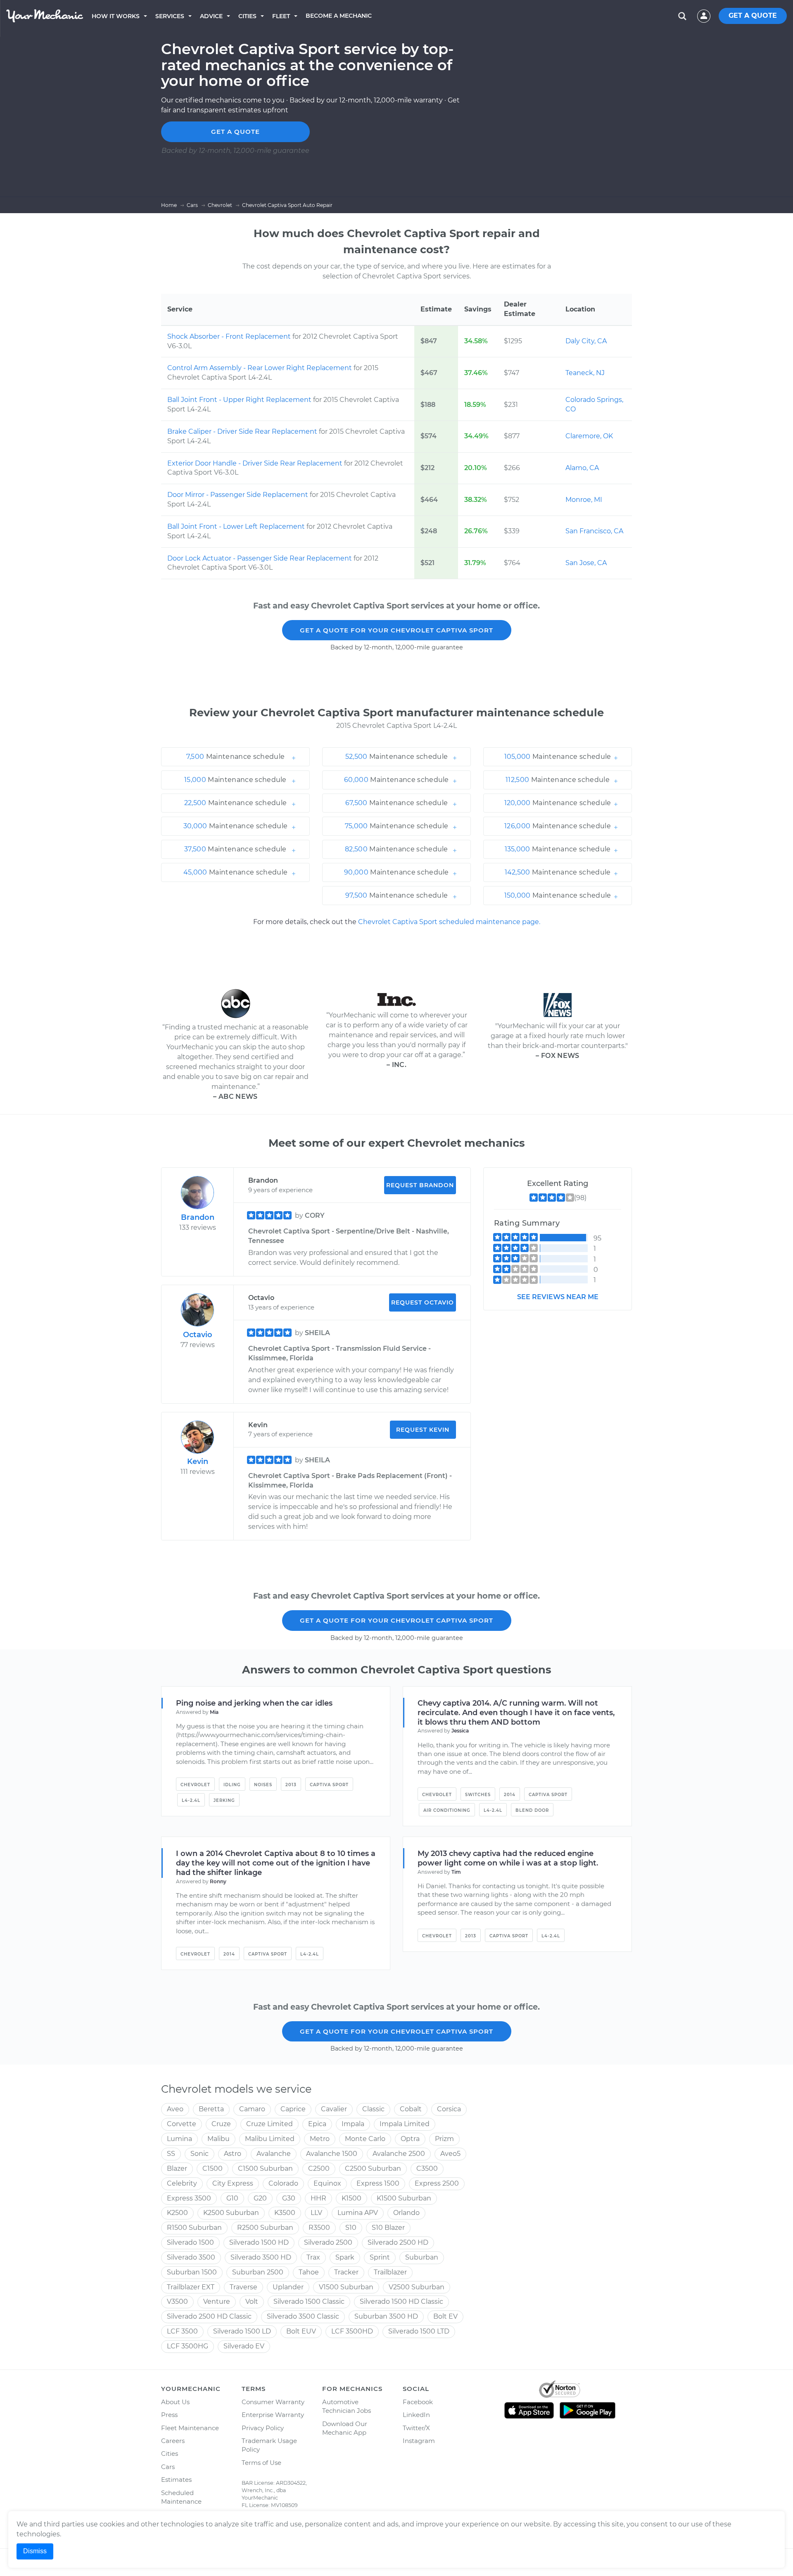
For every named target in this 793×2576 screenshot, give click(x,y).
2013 (291, 1785)
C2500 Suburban (373, 2168)
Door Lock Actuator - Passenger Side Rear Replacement (260, 558)
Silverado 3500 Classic (303, 2316)
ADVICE (211, 16)
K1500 (351, 2198)
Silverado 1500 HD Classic (401, 2302)
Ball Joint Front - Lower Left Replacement (237, 526)
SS (171, 2154)
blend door (532, 1810)
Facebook (418, 2402)
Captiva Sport (329, 1785)
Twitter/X (416, 2428)
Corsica (449, 2109)
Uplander (288, 2287)
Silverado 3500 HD (261, 2257)
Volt (252, 2302)
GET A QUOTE (753, 15)
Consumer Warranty (273, 2402)
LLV (316, 2213)
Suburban (422, 2257)
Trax (313, 2257)
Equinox (327, 2183)
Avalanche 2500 (399, 2154)
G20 (260, 2198)
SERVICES (170, 16)
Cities (247, 16)
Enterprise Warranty (273, 2415)
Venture (217, 2302)
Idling (232, 1785)
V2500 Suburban (417, 2287)
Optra (410, 2139)
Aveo (175, 2109)
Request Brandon (420, 1185)
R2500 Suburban (265, 2228)
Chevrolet (195, 1785)
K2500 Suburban (231, 2213)
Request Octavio (423, 1302)
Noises (263, 1785)
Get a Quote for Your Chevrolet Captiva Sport (396, 630)
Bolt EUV (301, 2331)
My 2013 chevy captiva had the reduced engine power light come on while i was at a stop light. (508, 1858)
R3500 (319, 2228)
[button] (235, 757)
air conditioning (447, 1810)
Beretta (211, 2109)
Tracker (346, 2272)
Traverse (243, 2287)
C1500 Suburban (265, 2168)
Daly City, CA (586, 341)
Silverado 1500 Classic (309, 2302)
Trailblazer (390, 2272)
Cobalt (411, 2109)
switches (478, 1795)
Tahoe (309, 2272)
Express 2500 (437, 2183)
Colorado (283, 2183)
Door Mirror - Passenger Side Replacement (239, 495)
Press (169, 2415)
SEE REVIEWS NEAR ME (558, 1297)
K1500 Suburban (404, 2198)
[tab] (235, 757)
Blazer (177, 2168)
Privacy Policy (263, 2428)
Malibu (218, 2139)
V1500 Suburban (346, 2287)
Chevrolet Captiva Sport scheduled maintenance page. (449, 922)
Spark (345, 2257)
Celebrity (182, 2183)
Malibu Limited (270, 2139)
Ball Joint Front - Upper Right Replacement (240, 400)
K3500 (285, 2213)
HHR (318, 2198)
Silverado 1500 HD (259, 2242)
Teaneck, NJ (585, 373)
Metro (320, 2139)
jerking (224, 1800)
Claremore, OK (589, 436)
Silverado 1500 (190, 2242)
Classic (373, 2109)
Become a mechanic (339, 16)
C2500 (319, 2168)
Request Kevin (423, 1430)
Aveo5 (450, 2154)
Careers (173, 2441)
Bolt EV (445, 2316)
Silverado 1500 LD (242, 2331)
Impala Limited (405, 2124)
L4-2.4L (191, 1800)
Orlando (406, 2213)
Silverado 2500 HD (398, 2242)
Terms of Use (261, 2463)
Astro (233, 2154)
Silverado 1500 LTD (419, 2331)
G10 (232, 2198)
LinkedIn (416, 2415)
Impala (353, 2124)
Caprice (293, 2109)
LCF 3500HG (188, 2346)
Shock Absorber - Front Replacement (230, 336)
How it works (116, 16)
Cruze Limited (269, 2124)
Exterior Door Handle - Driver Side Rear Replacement (256, 463)
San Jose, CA (586, 563)
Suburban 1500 (192, 2272)
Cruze (221, 2124)
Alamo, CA (582, 468)
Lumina (179, 2139)
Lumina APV (358, 2213)
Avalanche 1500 (332, 2154)
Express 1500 (378, 2183)
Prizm (444, 2139)
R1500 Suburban (194, 2228)
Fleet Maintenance (190, 2428)
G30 (289, 2198)
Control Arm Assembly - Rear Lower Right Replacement (260, 368)
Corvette (182, 2124)
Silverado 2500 (328, 2242)
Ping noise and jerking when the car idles (254, 1703)
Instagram (419, 2441)
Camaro (252, 2109)
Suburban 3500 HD (386, 2316)
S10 (351, 2228)
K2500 (177, 2213)
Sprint (380, 2257)
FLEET (281, 16)
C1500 (212, 2168)
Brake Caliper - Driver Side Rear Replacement (243, 431)
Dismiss (35, 2551)
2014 (510, 1795)
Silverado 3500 (191, 2257)
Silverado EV (244, 2346)
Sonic (199, 2154)
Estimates (176, 2480)
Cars (168, 2467)
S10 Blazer (388, 2228)
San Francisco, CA (594, 531)
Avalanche (274, 2154)
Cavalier (334, 2109)
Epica (317, 2124)
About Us (175, 2402)
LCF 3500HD (352, 2331)
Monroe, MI (584, 500)
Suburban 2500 (258, 2272)
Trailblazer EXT (191, 2287)
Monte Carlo (365, 2139)
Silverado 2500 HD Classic (209, 2316)
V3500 (177, 2302)
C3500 (427, 2168)
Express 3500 (189, 2198)
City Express (233, 2183)
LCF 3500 (182, 2331)
